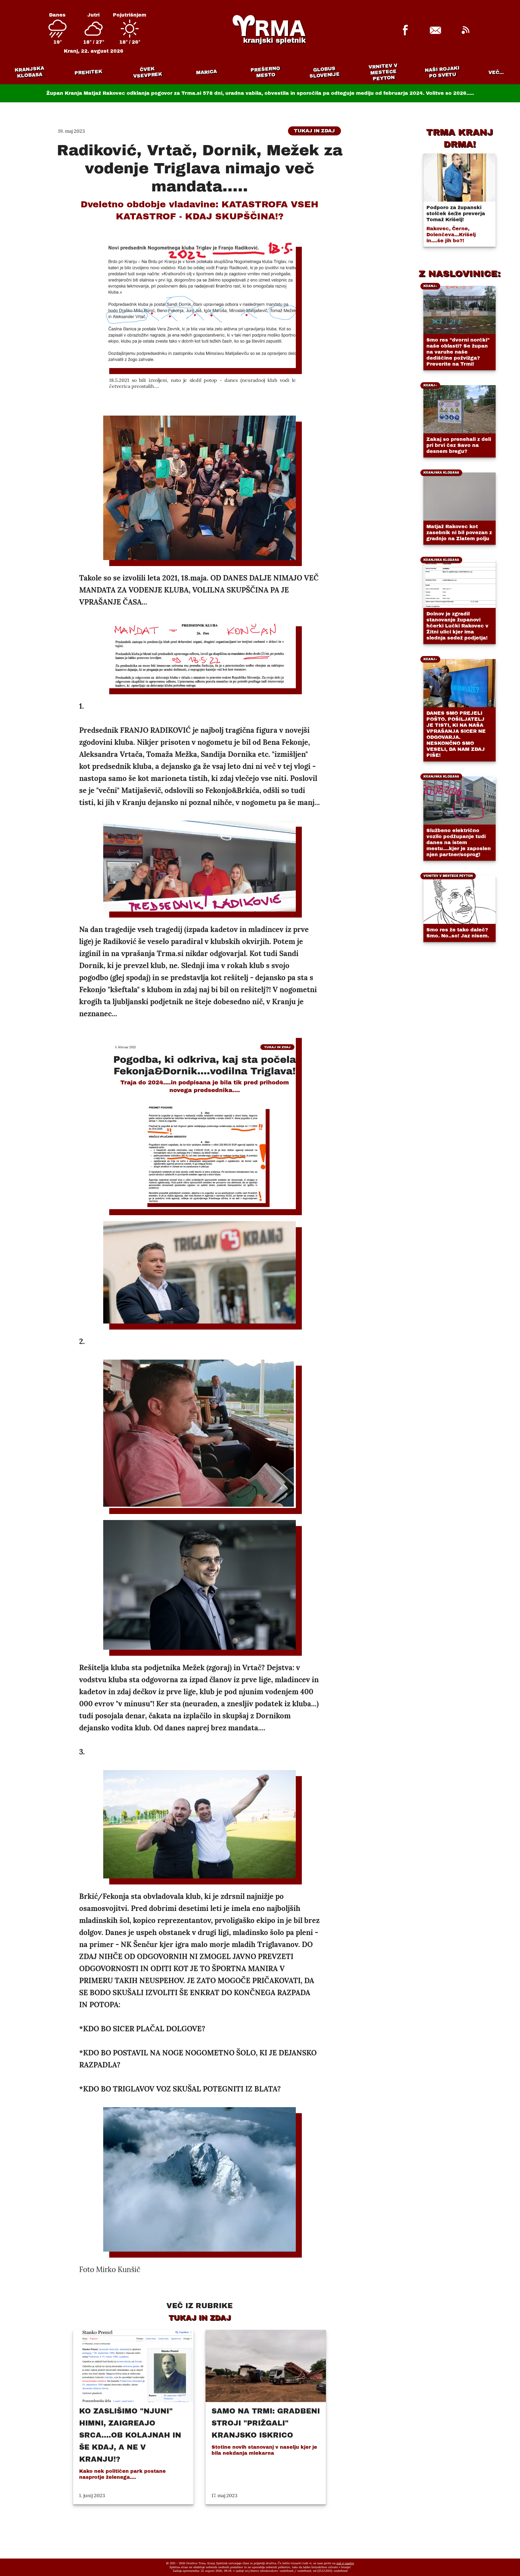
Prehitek (88, 72)
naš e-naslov (345, 2563)
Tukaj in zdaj (314, 131)
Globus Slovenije (325, 72)
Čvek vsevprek (148, 72)
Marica (206, 72)
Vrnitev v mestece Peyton (383, 72)
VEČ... (496, 72)
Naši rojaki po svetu (442, 72)
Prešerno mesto (265, 72)
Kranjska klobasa (29, 72)
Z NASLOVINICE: (460, 274)
